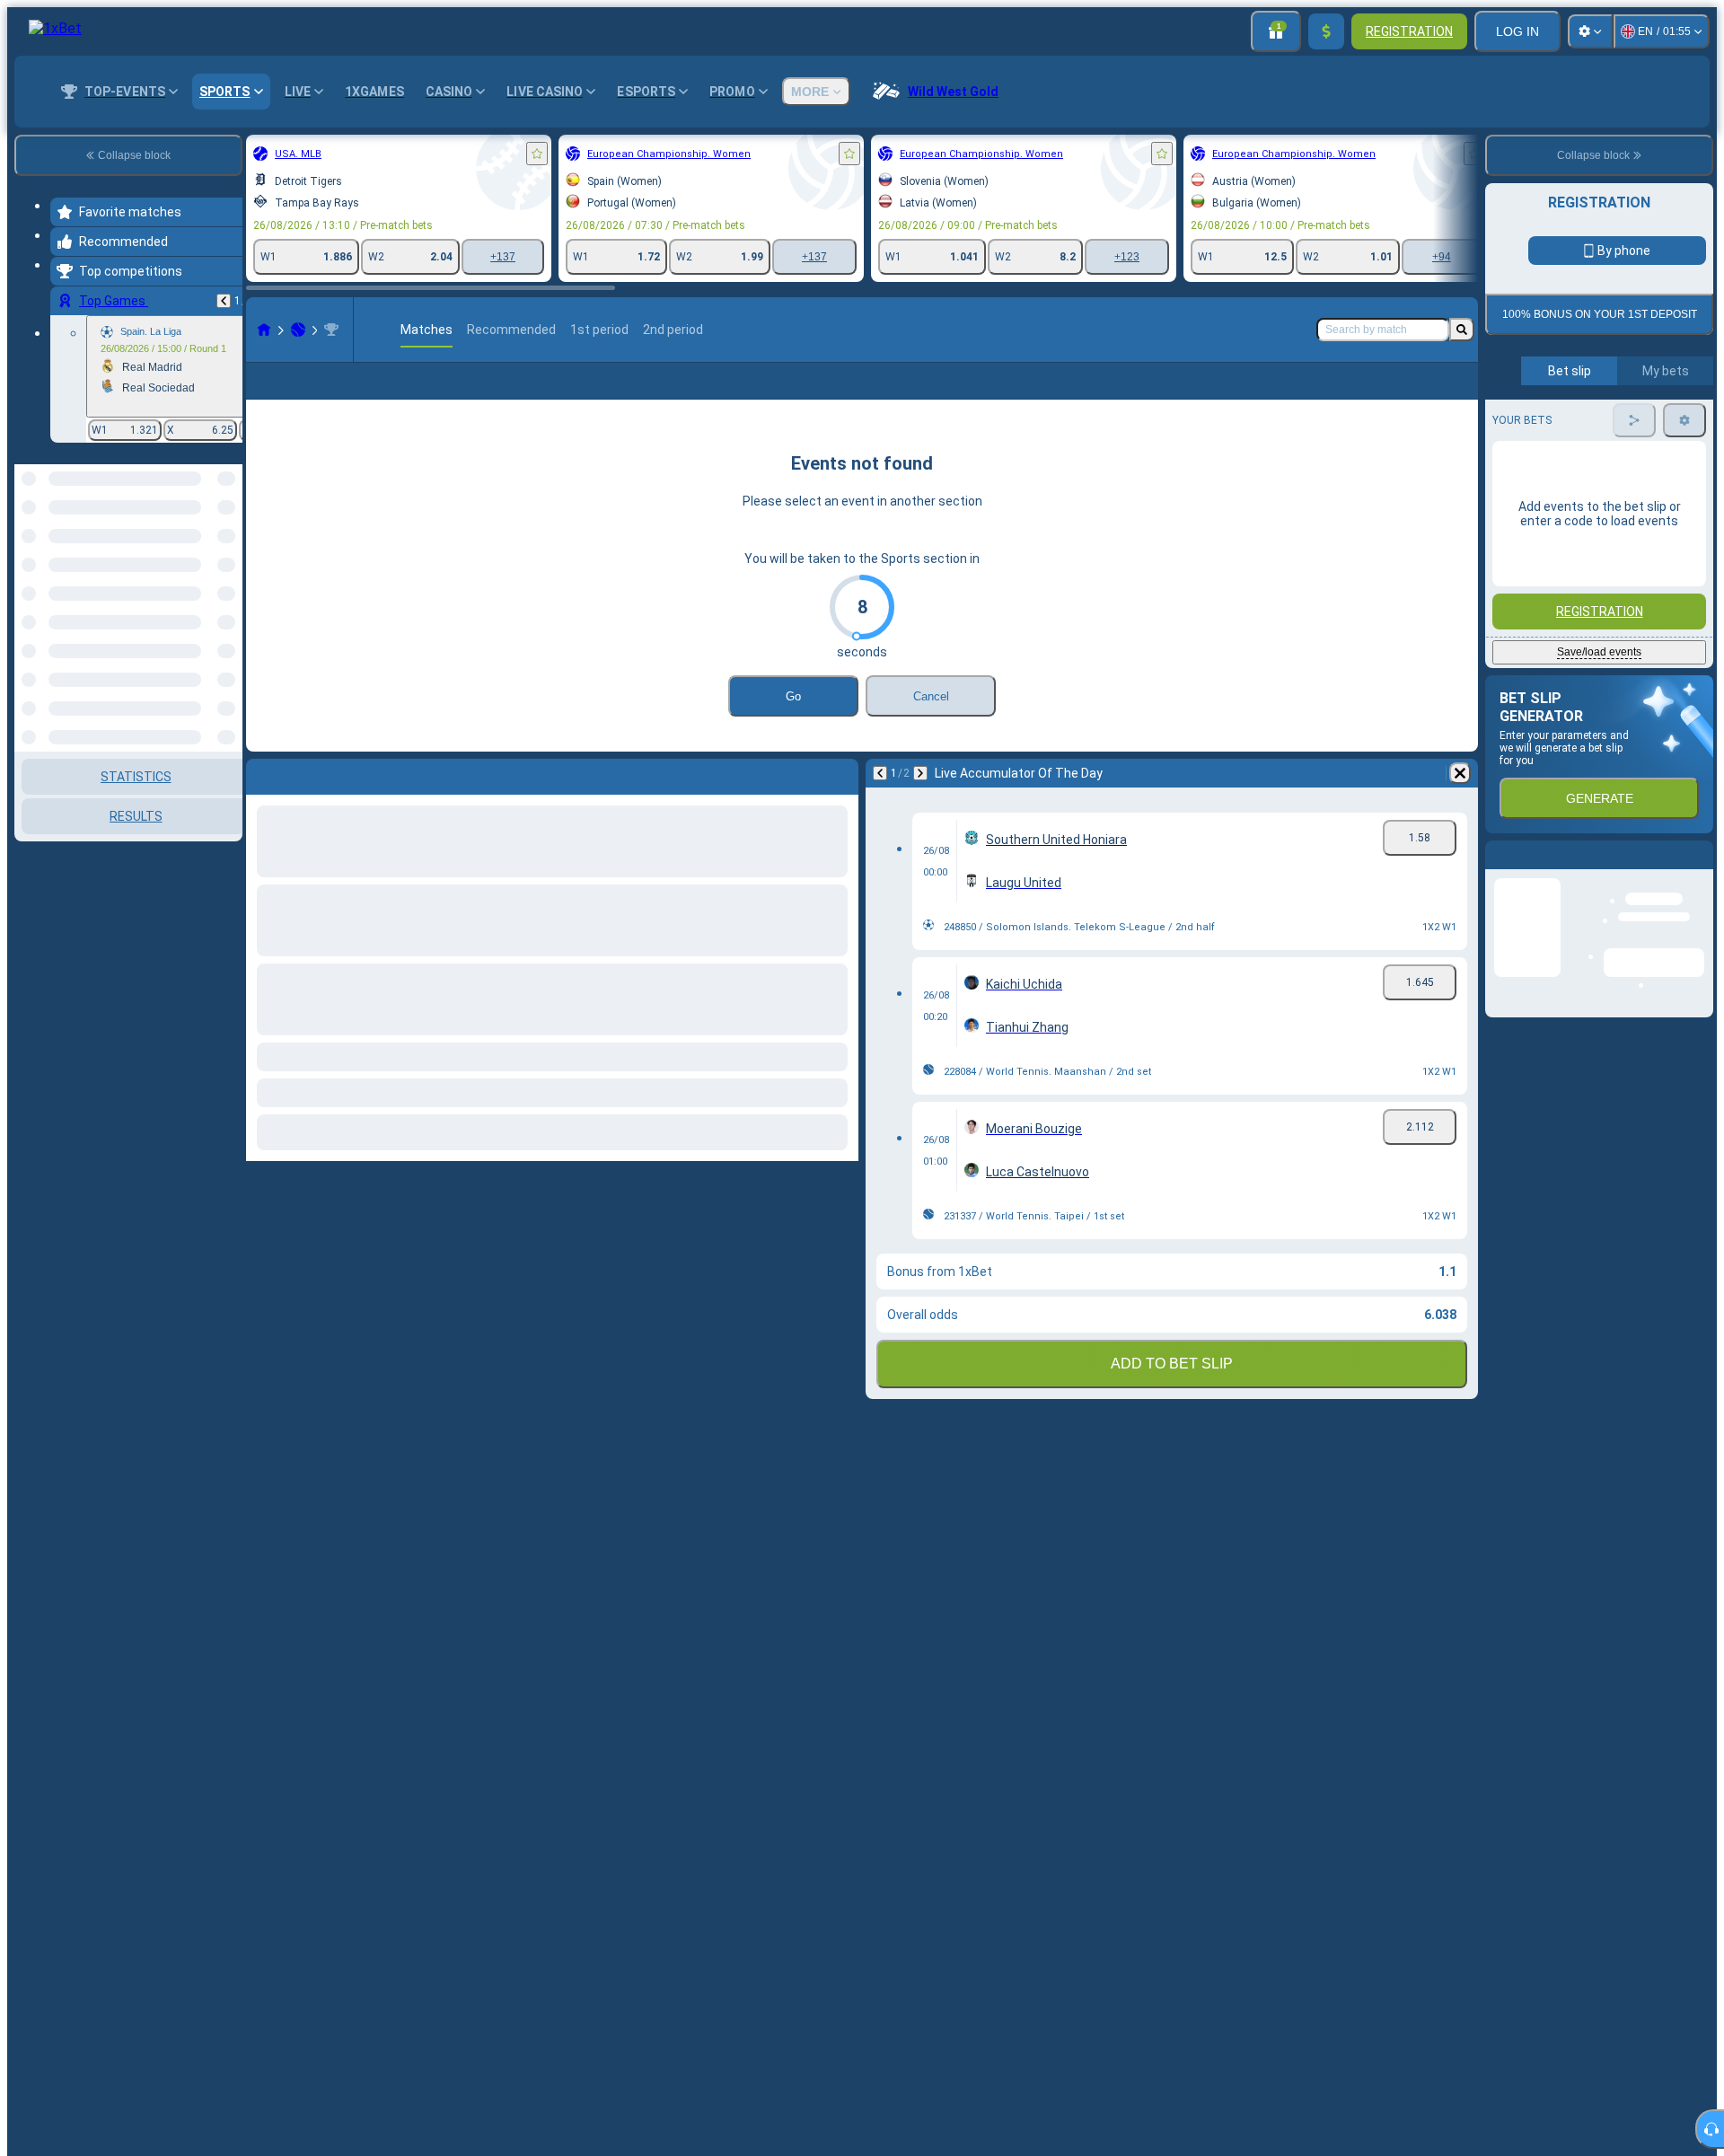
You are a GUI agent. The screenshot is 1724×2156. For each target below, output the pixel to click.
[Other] (1325, 395)
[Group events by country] (227, 557)
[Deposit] (1326, 31)
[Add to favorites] (537, 154)
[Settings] (1590, 31)
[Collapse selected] (205, 557)
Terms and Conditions (1607, 423)
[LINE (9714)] (264, 330)
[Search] (1462, 330)
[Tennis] (298, 330)
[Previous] (224, 301)
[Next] (920, 802)
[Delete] (1460, 802)
